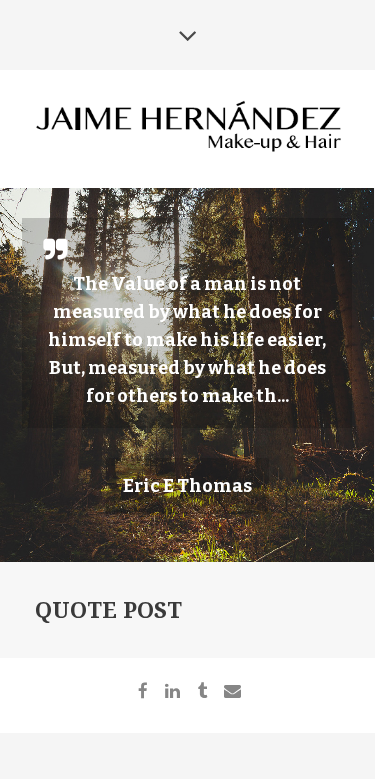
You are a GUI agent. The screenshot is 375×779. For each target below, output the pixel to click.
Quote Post (108, 610)
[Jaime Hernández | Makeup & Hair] (187, 127)
